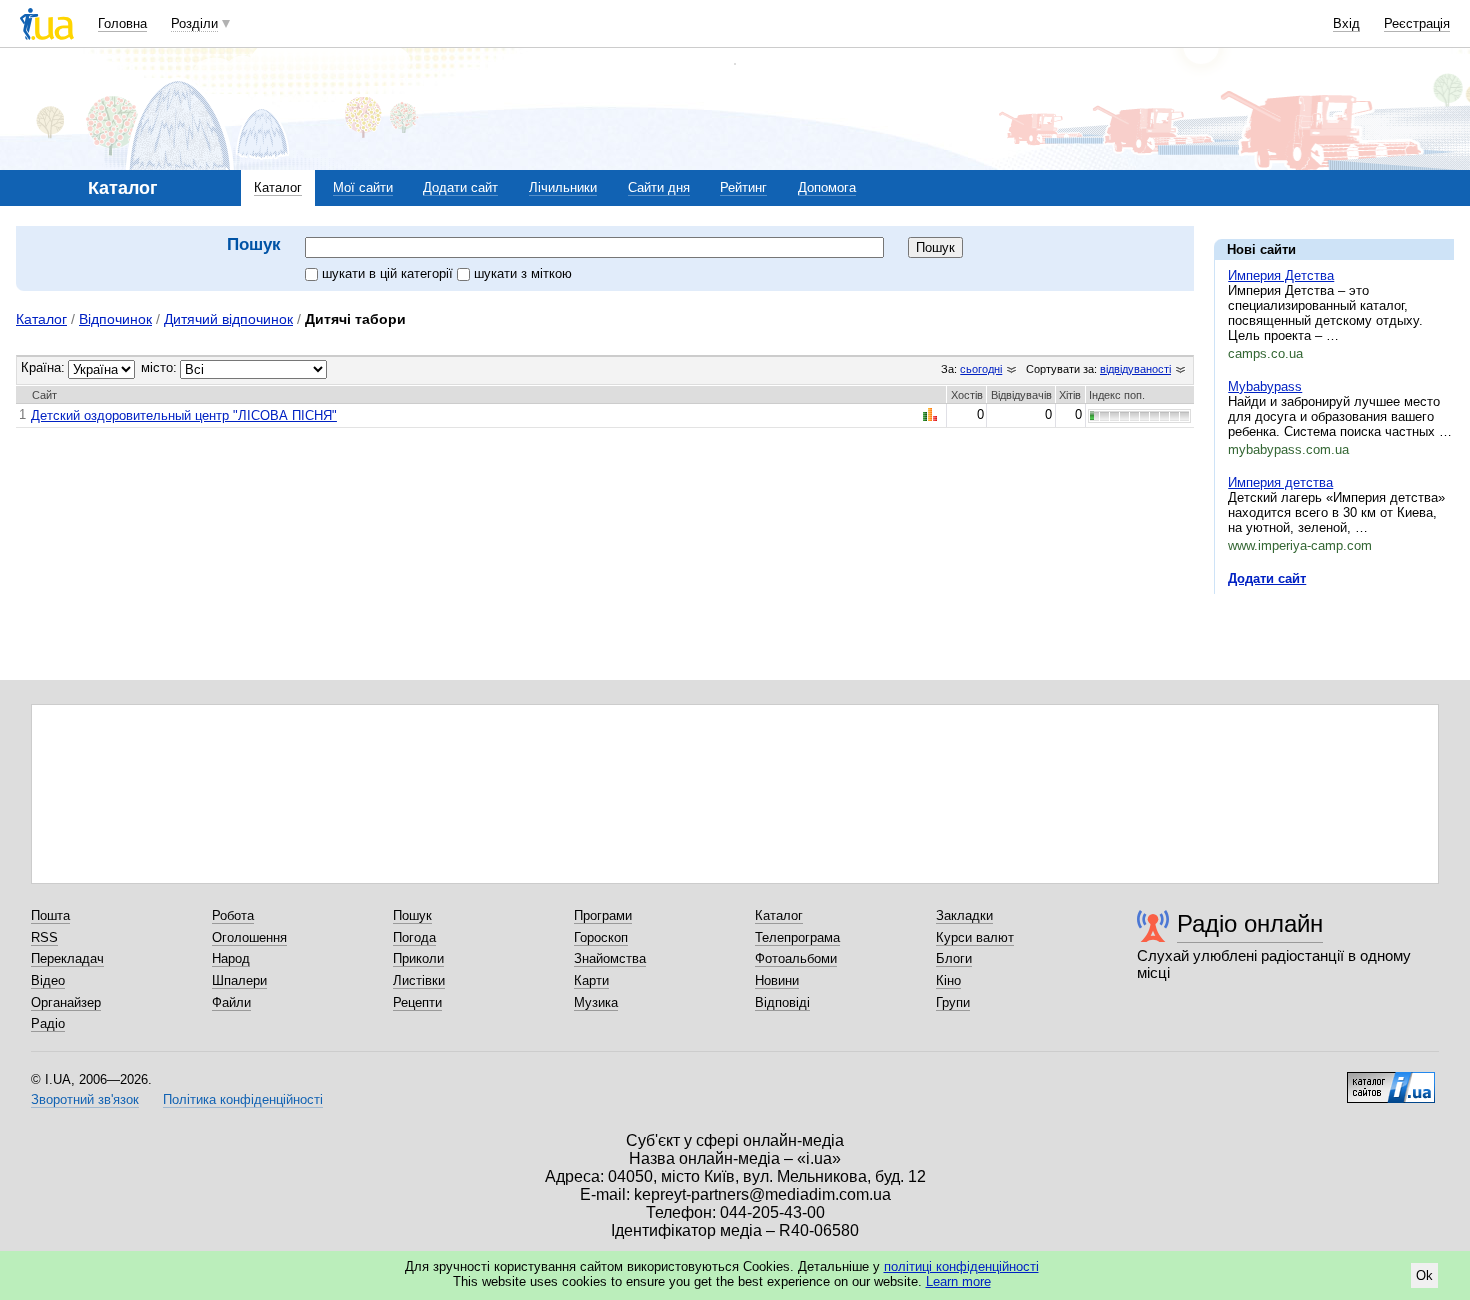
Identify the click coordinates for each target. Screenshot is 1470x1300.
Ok (1424, 1275)
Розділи (194, 23)
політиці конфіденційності (961, 1266)
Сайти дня (659, 187)
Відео (48, 980)
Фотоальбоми (796, 958)
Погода (414, 937)
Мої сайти (363, 187)
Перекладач (67, 958)
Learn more (958, 1281)
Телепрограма (797, 937)
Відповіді (782, 1002)
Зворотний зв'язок (85, 1099)
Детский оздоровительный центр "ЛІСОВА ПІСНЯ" (184, 415)
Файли (231, 1002)
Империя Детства (1281, 275)
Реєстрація (1417, 23)
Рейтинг (743, 187)
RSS (44, 937)
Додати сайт (460, 187)
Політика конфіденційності (243, 1099)
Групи (953, 1002)
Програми (603, 915)
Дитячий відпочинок (228, 319)
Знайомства (610, 958)
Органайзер (66, 1002)
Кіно (948, 980)
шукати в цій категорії (389, 273)
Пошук (412, 915)
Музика (596, 1002)
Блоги (954, 958)
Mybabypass (1265, 386)
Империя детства (1280, 482)
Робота (233, 915)
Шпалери (239, 980)
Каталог (278, 187)
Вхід (1346, 23)
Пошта (50, 915)
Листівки (419, 980)
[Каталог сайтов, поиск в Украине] (1391, 1080)
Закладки (964, 915)
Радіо (48, 1023)
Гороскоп (601, 937)
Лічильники (563, 187)
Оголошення (249, 937)
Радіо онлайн (1250, 923)
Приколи (418, 958)
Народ (231, 958)
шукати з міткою (523, 273)
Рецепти (417, 1002)
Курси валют (975, 937)
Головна (122, 23)
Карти (591, 980)
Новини (777, 980)
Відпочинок (115, 319)
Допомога (827, 187)
